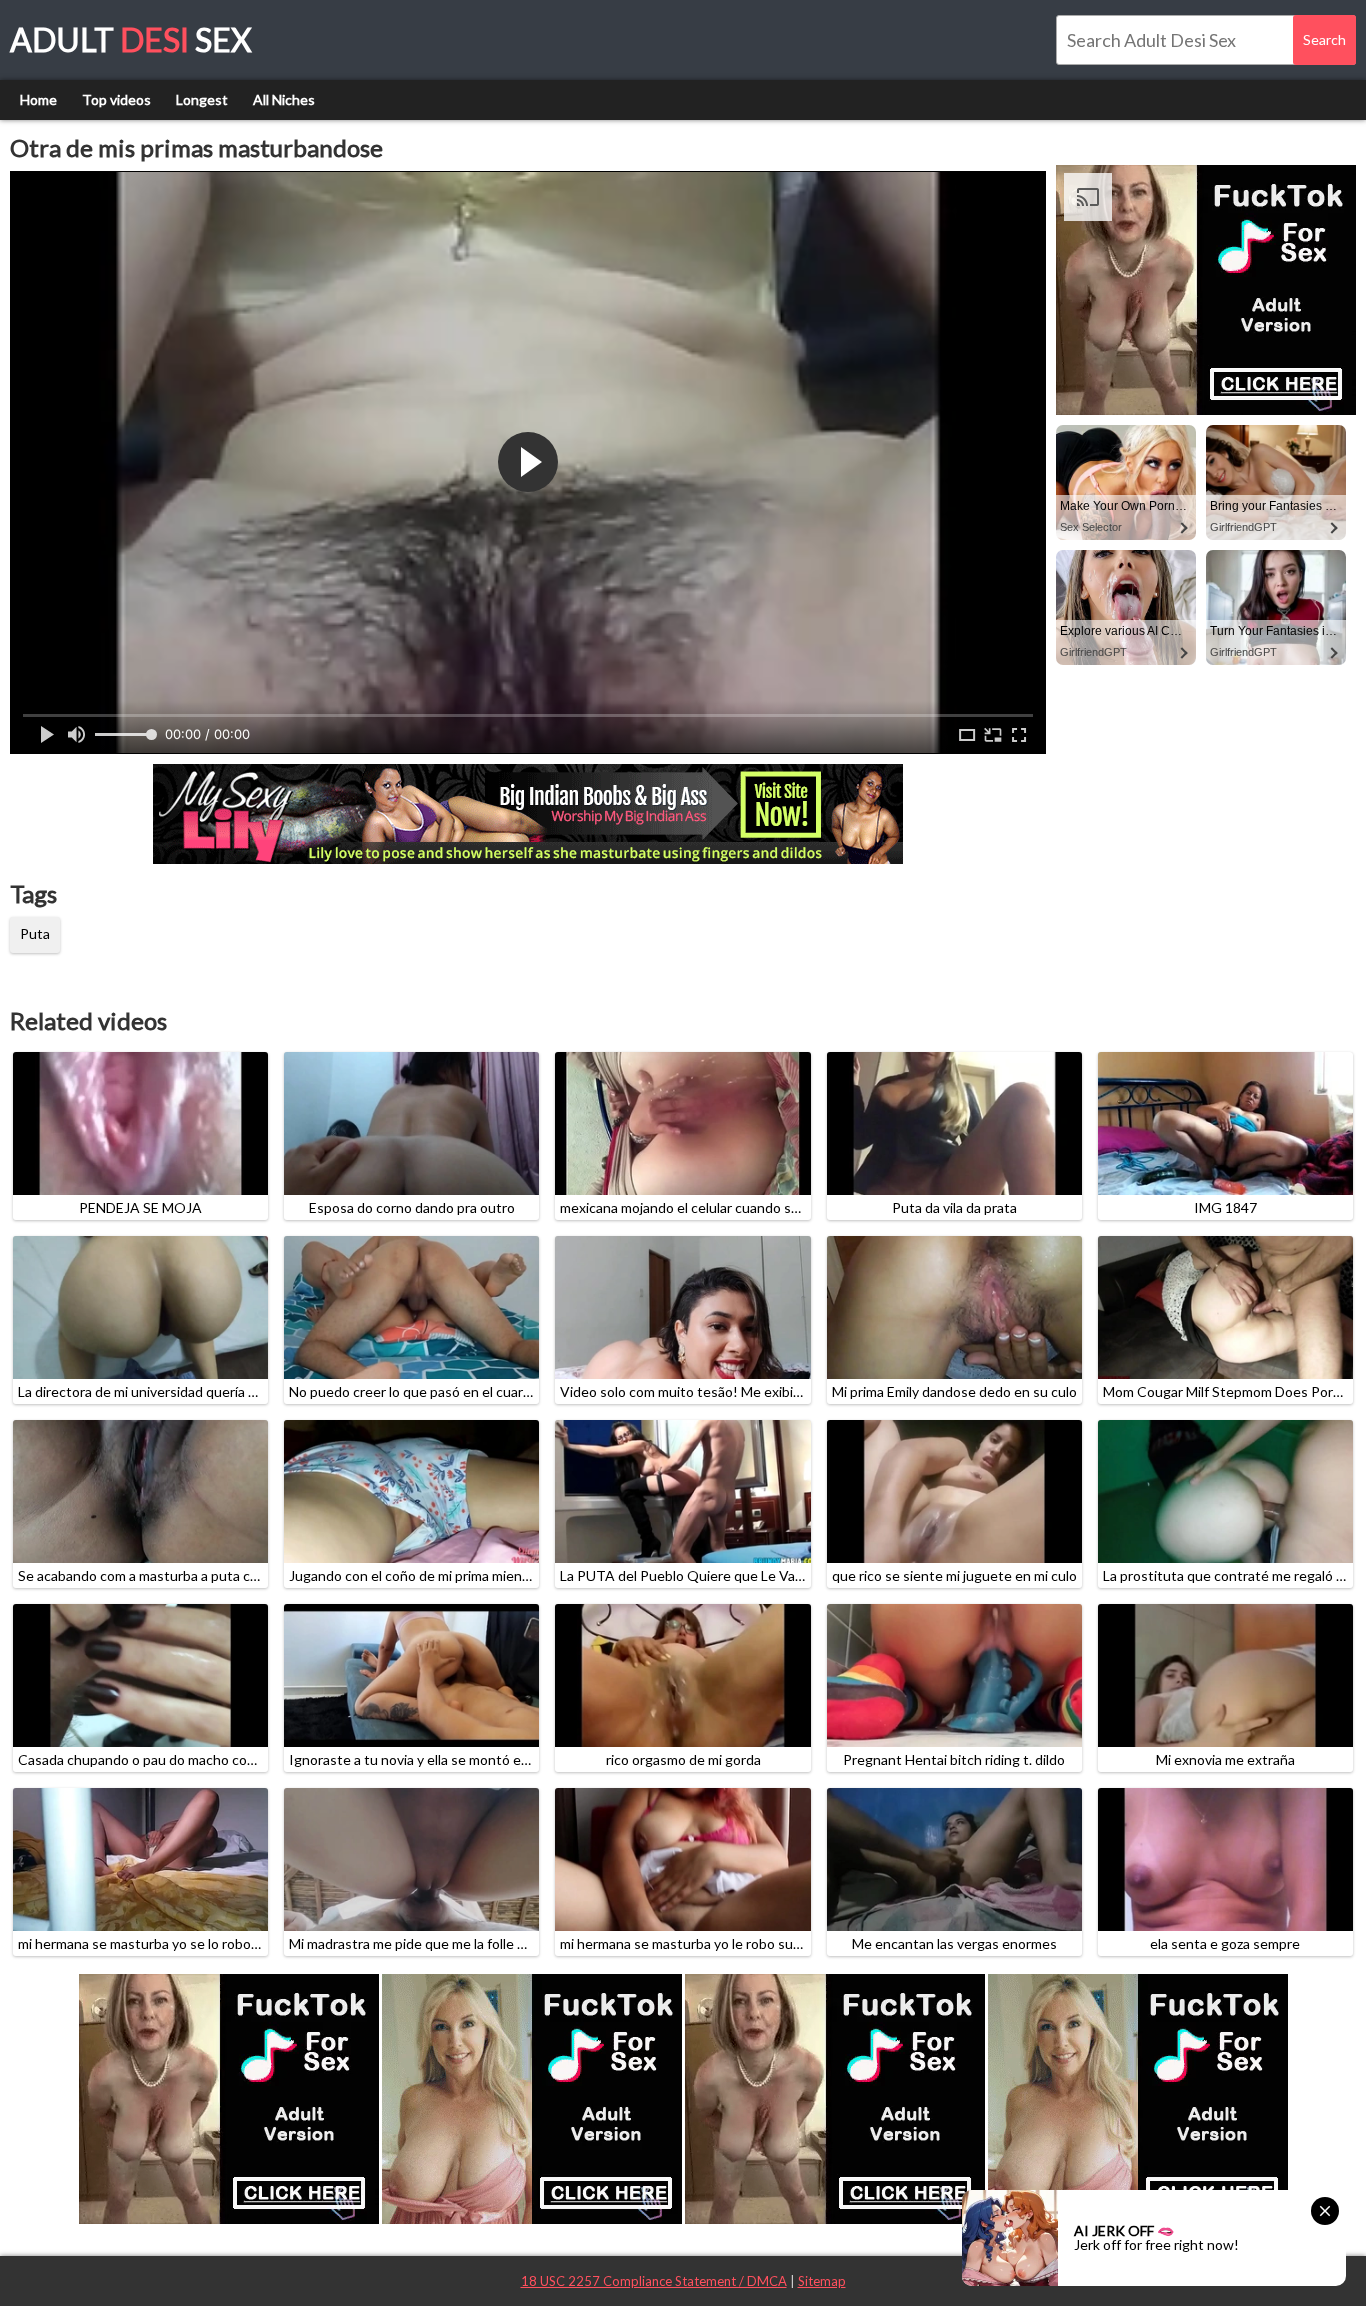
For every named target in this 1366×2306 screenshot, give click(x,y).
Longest (202, 99)
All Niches (284, 99)
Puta (35, 933)
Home (38, 99)
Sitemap (822, 2281)
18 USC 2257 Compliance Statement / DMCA (654, 2281)
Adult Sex (131, 39)
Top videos (116, 99)
